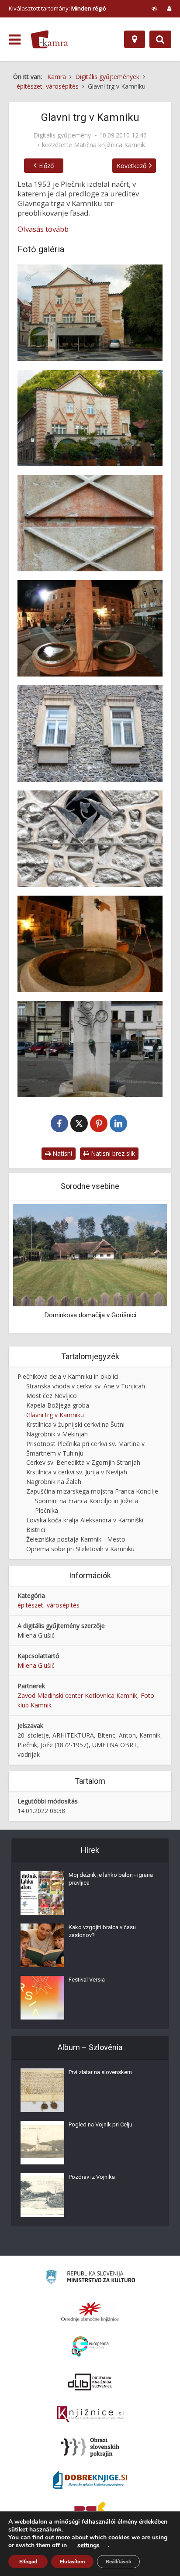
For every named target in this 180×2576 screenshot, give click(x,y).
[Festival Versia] (42, 1998)
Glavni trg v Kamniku (55, 1415)
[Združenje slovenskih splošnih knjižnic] (90, 2415)
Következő (132, 166)
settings (88, 2545)
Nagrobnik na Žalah (54, 1482)
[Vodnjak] (90, 944)
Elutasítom (72, 2562)
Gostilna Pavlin (90, 1315)
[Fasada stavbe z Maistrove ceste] (90, 733)
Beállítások (118, 2562)
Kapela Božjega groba (58, 1405)
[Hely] (135, 39)
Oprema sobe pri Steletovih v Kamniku (80, 1549)
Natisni (61, 1153)
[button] (145, 1267)
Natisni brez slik (112, 1153)
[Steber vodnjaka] (90, 1049)
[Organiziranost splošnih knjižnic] (90, 2312)
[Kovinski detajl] (90, 839)
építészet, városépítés (48, 1605)
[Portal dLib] (90, 2382)
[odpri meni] (15, 40)
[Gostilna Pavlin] (90, 1255)
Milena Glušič (36, 1665)
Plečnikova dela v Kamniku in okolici (68, 1376)
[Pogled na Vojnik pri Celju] (42, 2143)
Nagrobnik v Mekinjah (57, 1434)
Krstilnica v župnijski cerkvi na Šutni (75, 1424)
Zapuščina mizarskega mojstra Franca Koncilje (92, 1491)
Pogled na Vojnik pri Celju (100, 2124)
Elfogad (28, 2562)
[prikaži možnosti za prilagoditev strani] (154, 8)
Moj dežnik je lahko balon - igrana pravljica (111, 1879)
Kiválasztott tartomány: (57, 8)
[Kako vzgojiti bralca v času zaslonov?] (42, 1945)
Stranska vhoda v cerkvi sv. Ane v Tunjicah (86, 1386)
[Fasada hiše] (90, 418)
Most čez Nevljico (52, 1396)
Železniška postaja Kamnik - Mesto (76, 1539)
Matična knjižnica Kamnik (109, 145)
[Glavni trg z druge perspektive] (90, 628)
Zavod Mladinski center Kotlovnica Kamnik (77, 1695)
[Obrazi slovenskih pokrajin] (90, 2447)
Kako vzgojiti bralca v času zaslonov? (102, 1931)
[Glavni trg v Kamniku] (90, 313)
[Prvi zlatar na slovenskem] (42, 2090)
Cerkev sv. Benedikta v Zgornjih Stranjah (83, 1462)
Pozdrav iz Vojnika (92, 2177)
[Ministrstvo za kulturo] (90, 2278)
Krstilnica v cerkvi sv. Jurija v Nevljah (77, 1472)
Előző (46, 166)
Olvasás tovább (43, 229)
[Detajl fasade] (90, 523)
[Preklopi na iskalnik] (160, 39)
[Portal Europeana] (90, 2347)
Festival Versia (87, 1980)
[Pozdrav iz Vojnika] (42, 2195)
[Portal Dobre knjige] (90, 2480)
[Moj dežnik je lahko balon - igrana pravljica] (42, 1893)
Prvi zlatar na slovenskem (100, 2072)
